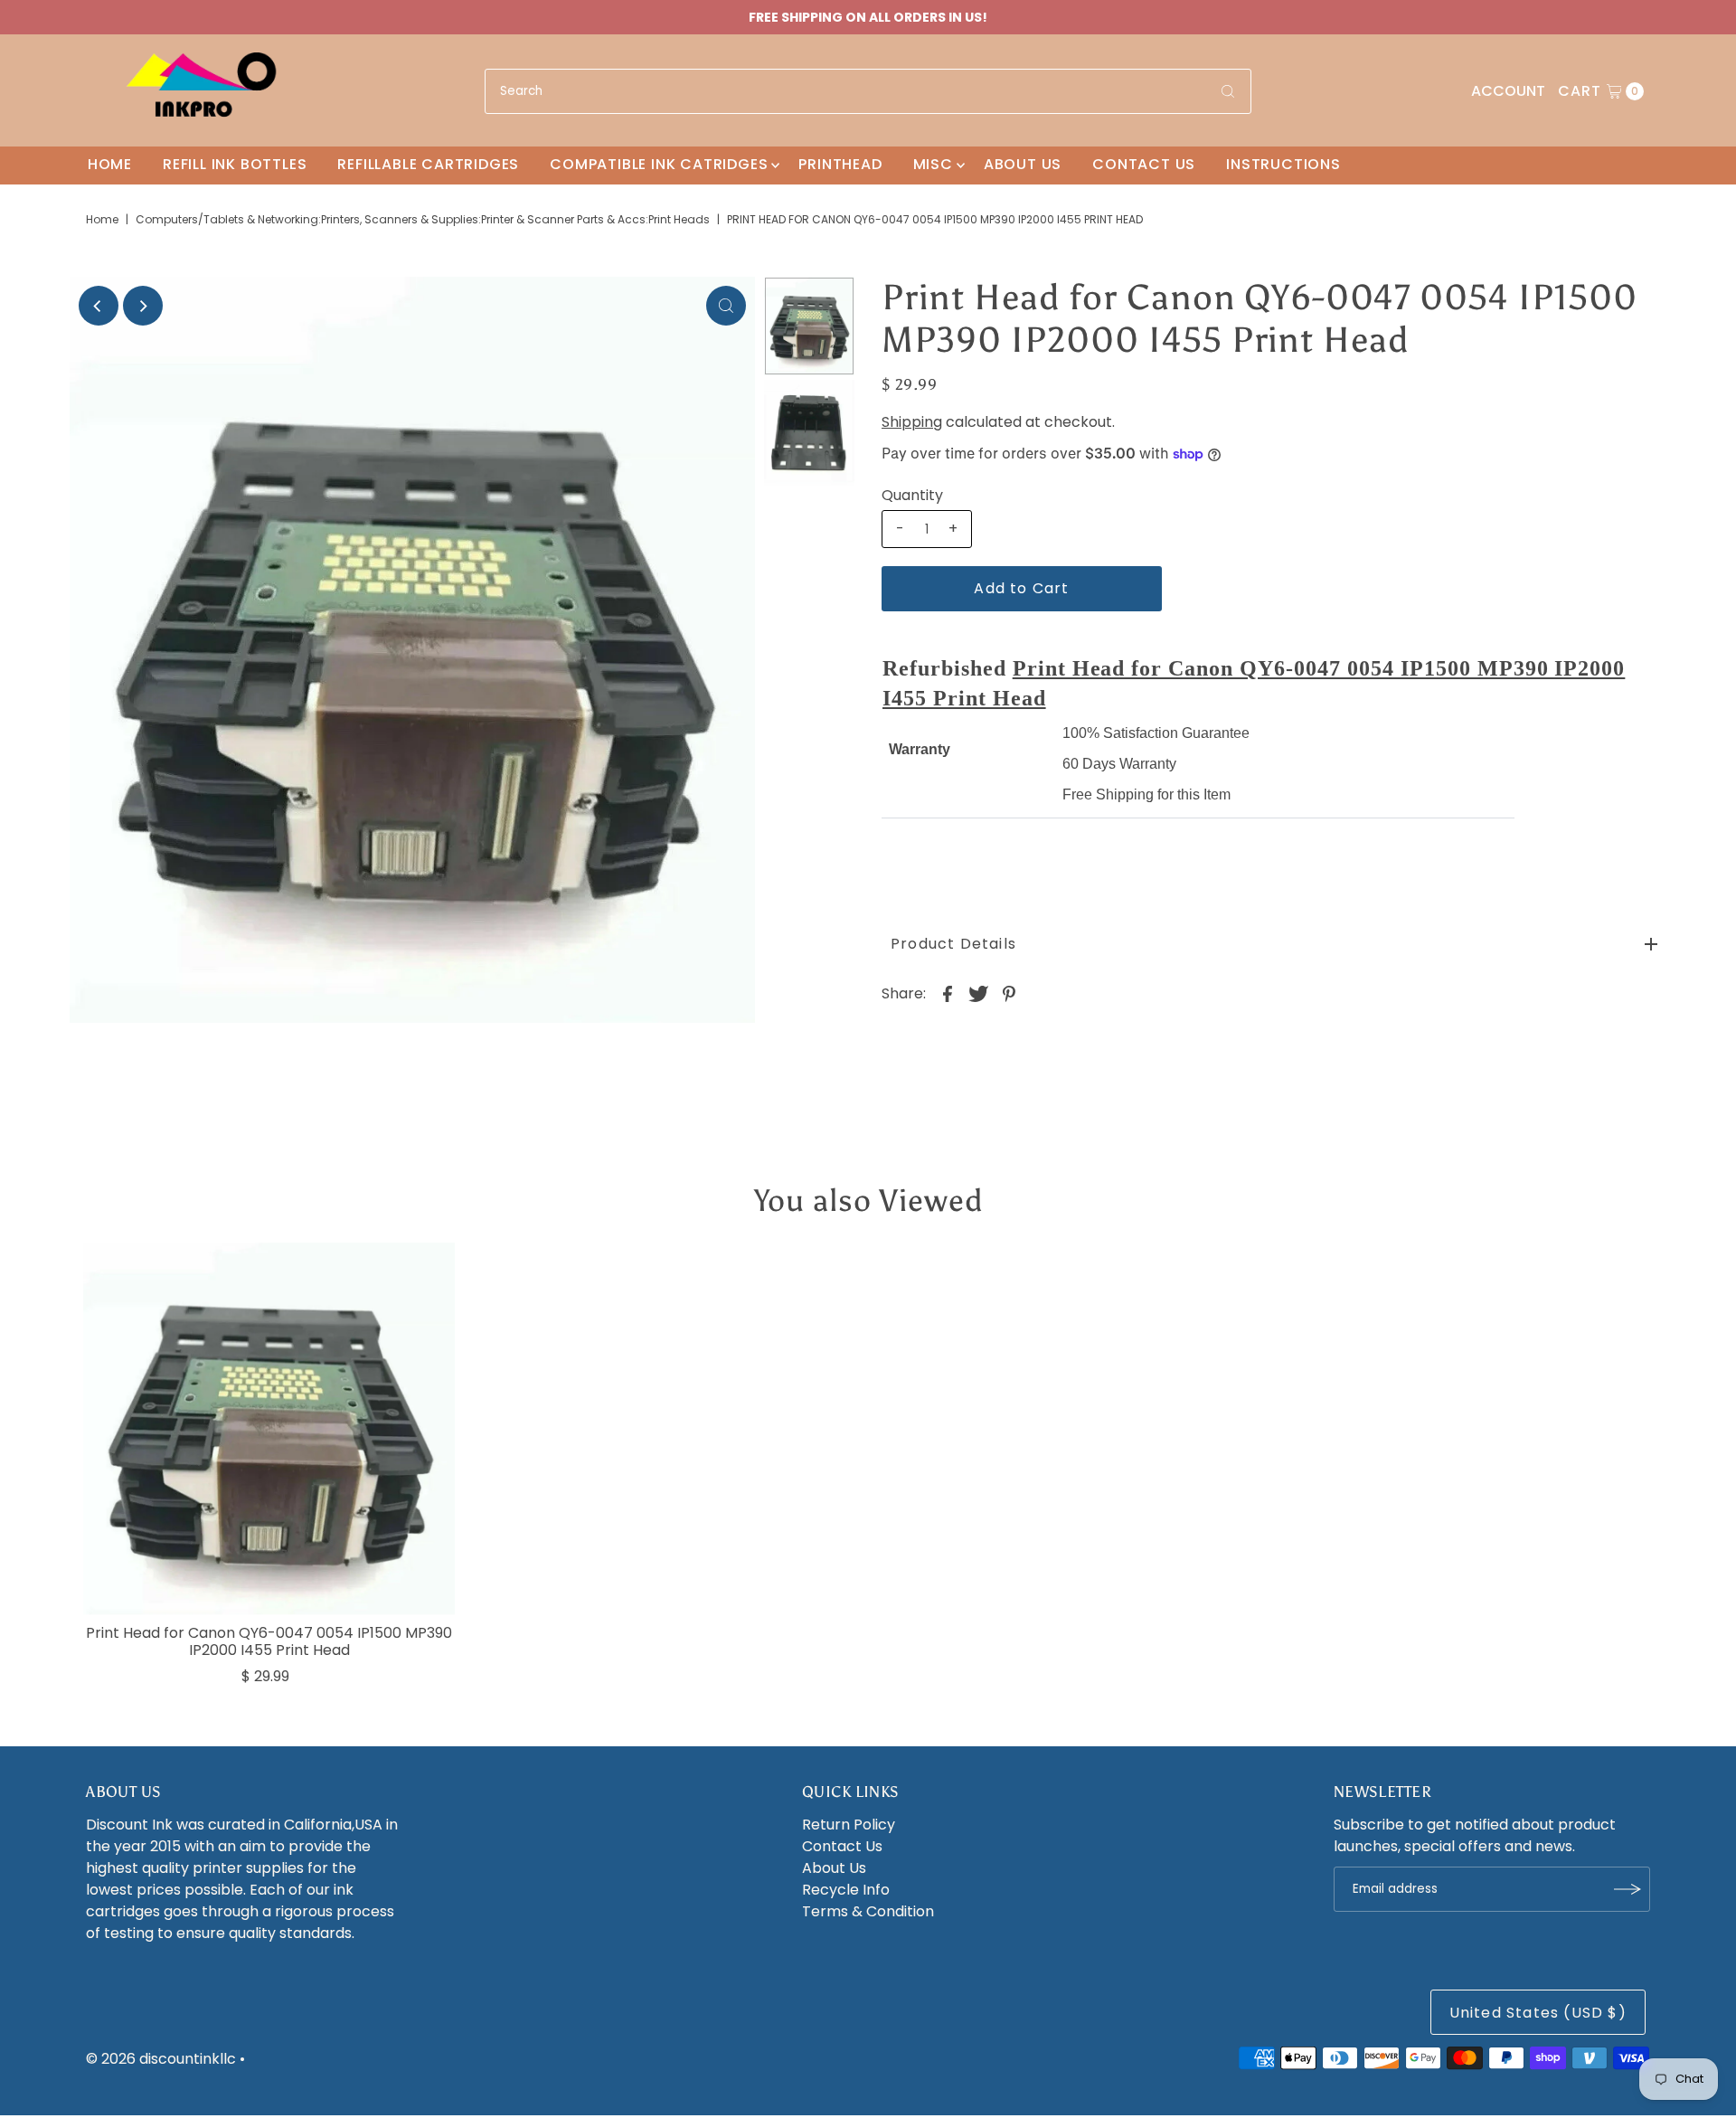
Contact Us (1144, 164)
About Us (1023, 164)
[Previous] (99, 306)
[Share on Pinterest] (1009, 993)
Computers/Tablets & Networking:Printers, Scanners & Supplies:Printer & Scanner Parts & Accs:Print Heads (423, 219)
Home (110, 164)
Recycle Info (846, 1890)
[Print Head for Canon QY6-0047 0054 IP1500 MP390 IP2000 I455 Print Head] (269, 1429)
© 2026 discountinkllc (161, 2059)
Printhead (840, 164)
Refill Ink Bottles (235, 164)
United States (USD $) (1538, 2013)
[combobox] (868, 91)
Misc (933, 164)
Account (1508, 91)
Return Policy (849, 1825)
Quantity (912, 496)
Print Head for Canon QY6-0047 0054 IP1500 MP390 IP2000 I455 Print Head (269, 1641)
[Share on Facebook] (948, 993)
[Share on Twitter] (978, 993)
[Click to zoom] (726, 306)
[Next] (143, 306)
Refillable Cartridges (428, 164)
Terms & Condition (868, 1911)
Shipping (912, 422)
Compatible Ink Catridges (659, 164)
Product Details (953, 944)
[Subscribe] (1627, 1889)
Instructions (1283, 164)
